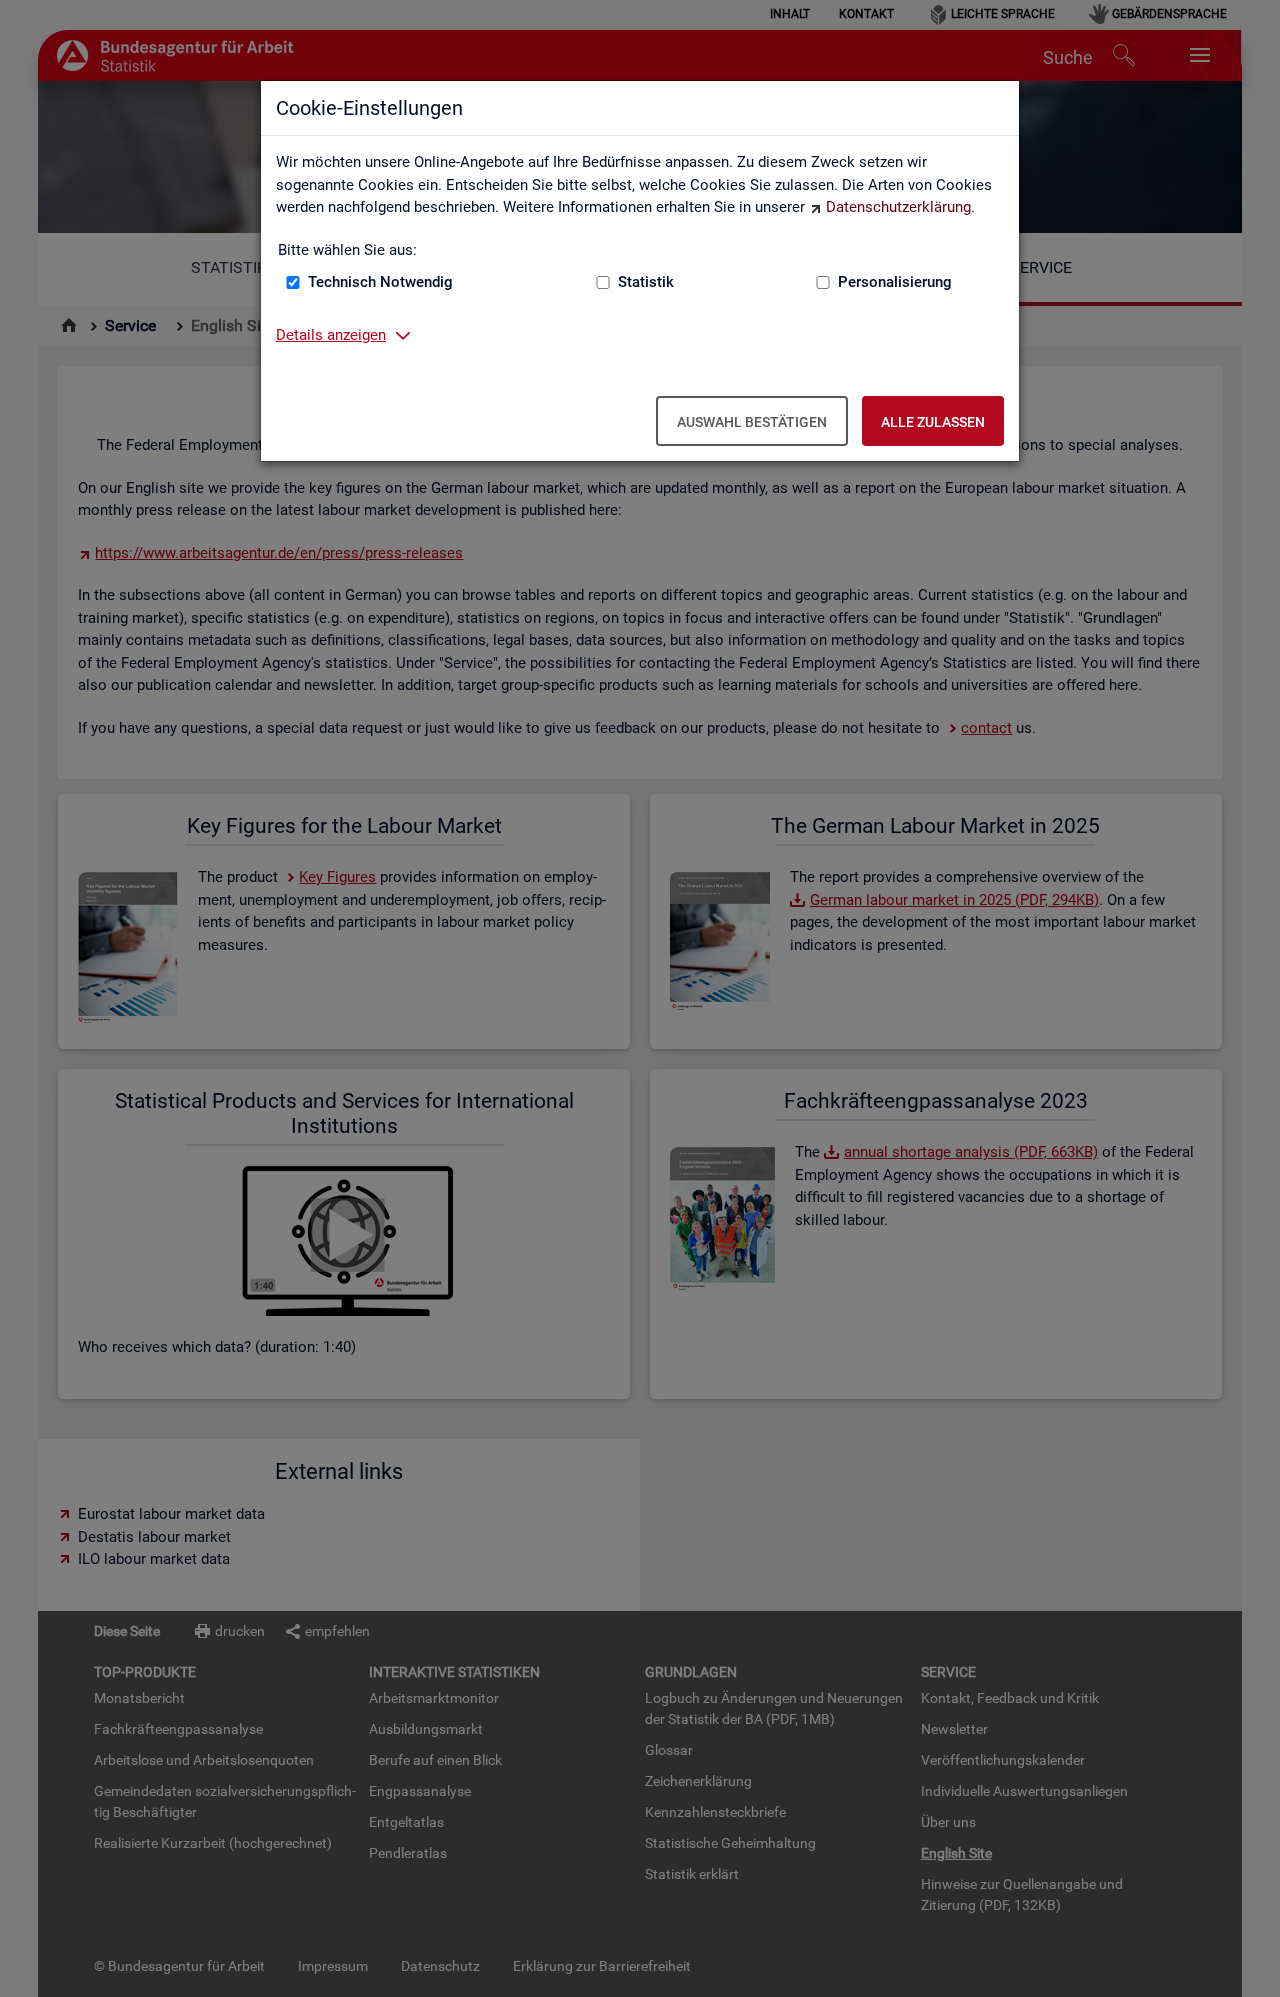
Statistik (646, 282)
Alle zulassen (933, 422)
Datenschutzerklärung (898, 207)
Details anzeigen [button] (331, 335)
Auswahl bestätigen (752, 422)
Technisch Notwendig (380, 282)
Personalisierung (895, 282)
